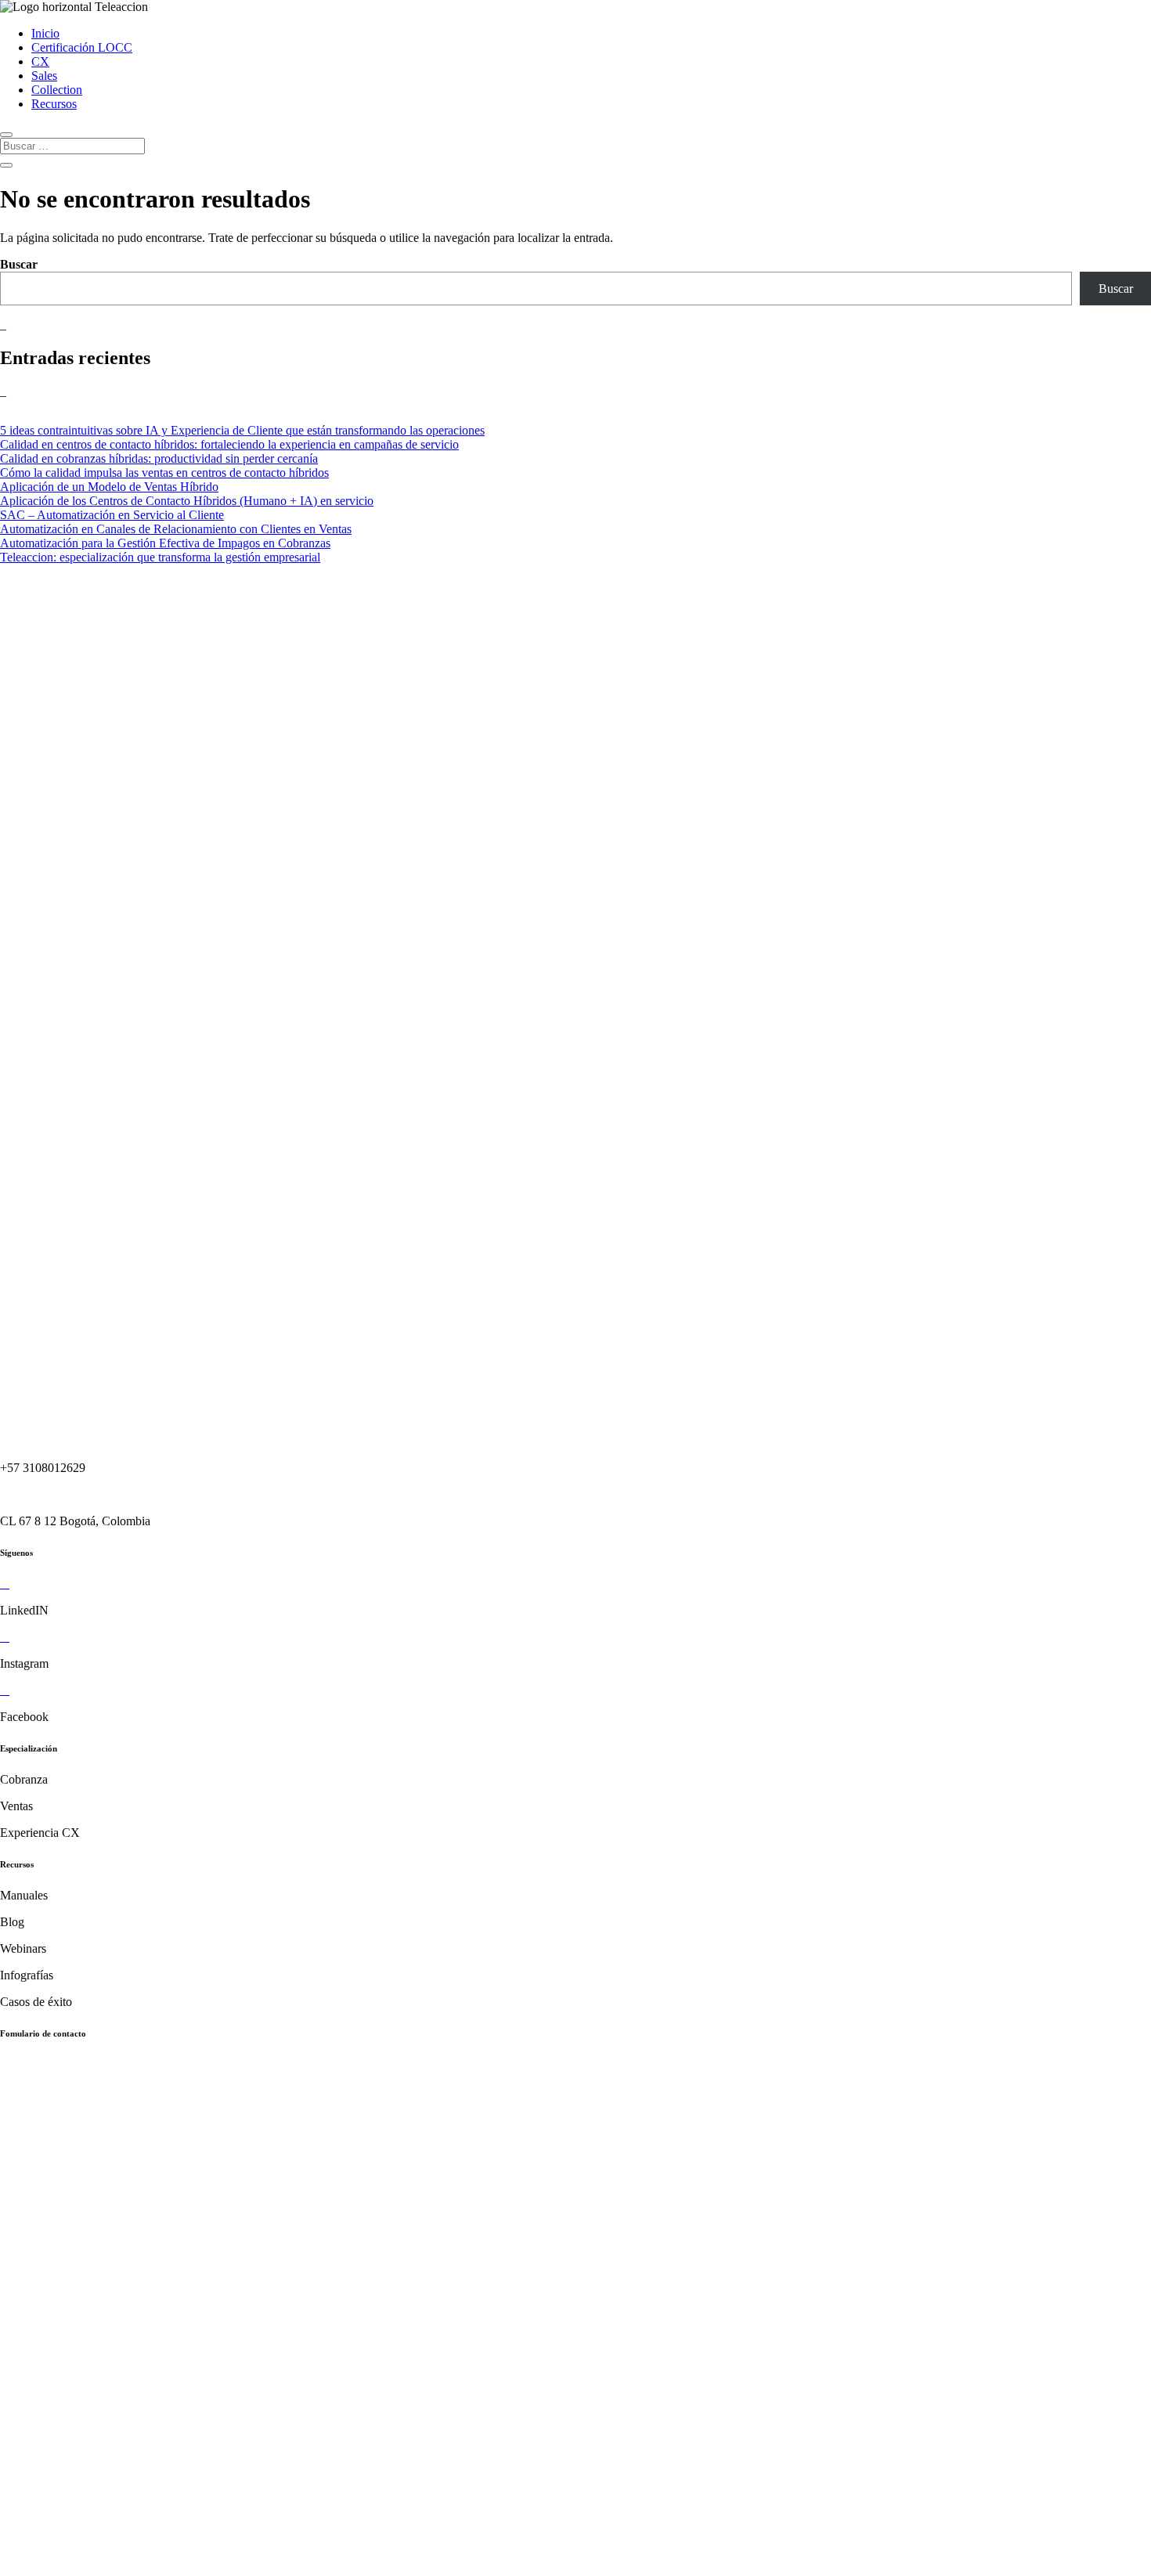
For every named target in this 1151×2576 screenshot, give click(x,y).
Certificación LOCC (82, 47)
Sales (44, 76)
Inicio (45, 33)
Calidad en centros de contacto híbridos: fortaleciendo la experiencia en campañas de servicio (229, 444)
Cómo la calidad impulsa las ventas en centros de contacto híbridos (164, 473)
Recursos (54, 104)
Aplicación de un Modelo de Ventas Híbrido (109, 487)
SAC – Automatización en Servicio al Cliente (112, 515)
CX (40, 61)
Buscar (19, 264)
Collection (57, 90)
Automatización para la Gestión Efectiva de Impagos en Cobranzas (165, 543)
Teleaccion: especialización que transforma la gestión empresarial (160, 557)
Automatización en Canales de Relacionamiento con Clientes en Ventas (176, 529)
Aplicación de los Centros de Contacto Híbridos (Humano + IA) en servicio (187, 501)
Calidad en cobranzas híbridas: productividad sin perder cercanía (159, 458)
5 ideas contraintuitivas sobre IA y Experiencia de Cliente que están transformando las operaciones (242, 430)
